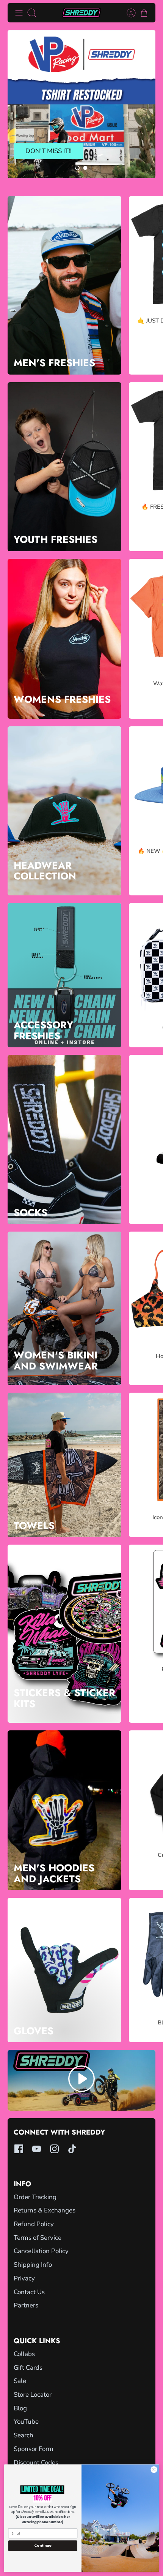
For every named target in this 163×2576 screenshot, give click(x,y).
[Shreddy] (81, 13)
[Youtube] (37, 2149)
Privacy (24, 2278)
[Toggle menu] (19, 13)
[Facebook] (19, 2149)
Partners (26, 2305)
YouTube (26, 2422)
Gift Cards (28, 2368)
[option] (81, 104)
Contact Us (29, 2292)
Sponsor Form (34, 2449)
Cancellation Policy (41, 2251)
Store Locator (33, 2395)
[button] (77, 168)
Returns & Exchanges (45, 2210)
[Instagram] (54, 2149)
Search (24, 2435)
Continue (43, 2545)
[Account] (127, 13)
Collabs (24, 2354)
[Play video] (81, 2080)
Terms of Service (38, 2238)
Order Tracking (35, 2197)
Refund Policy (34, 2224)
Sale (20, 2381)
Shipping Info (33, 2265)
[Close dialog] (154, 2470)
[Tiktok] (72, 2149)
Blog (20, 2408)
